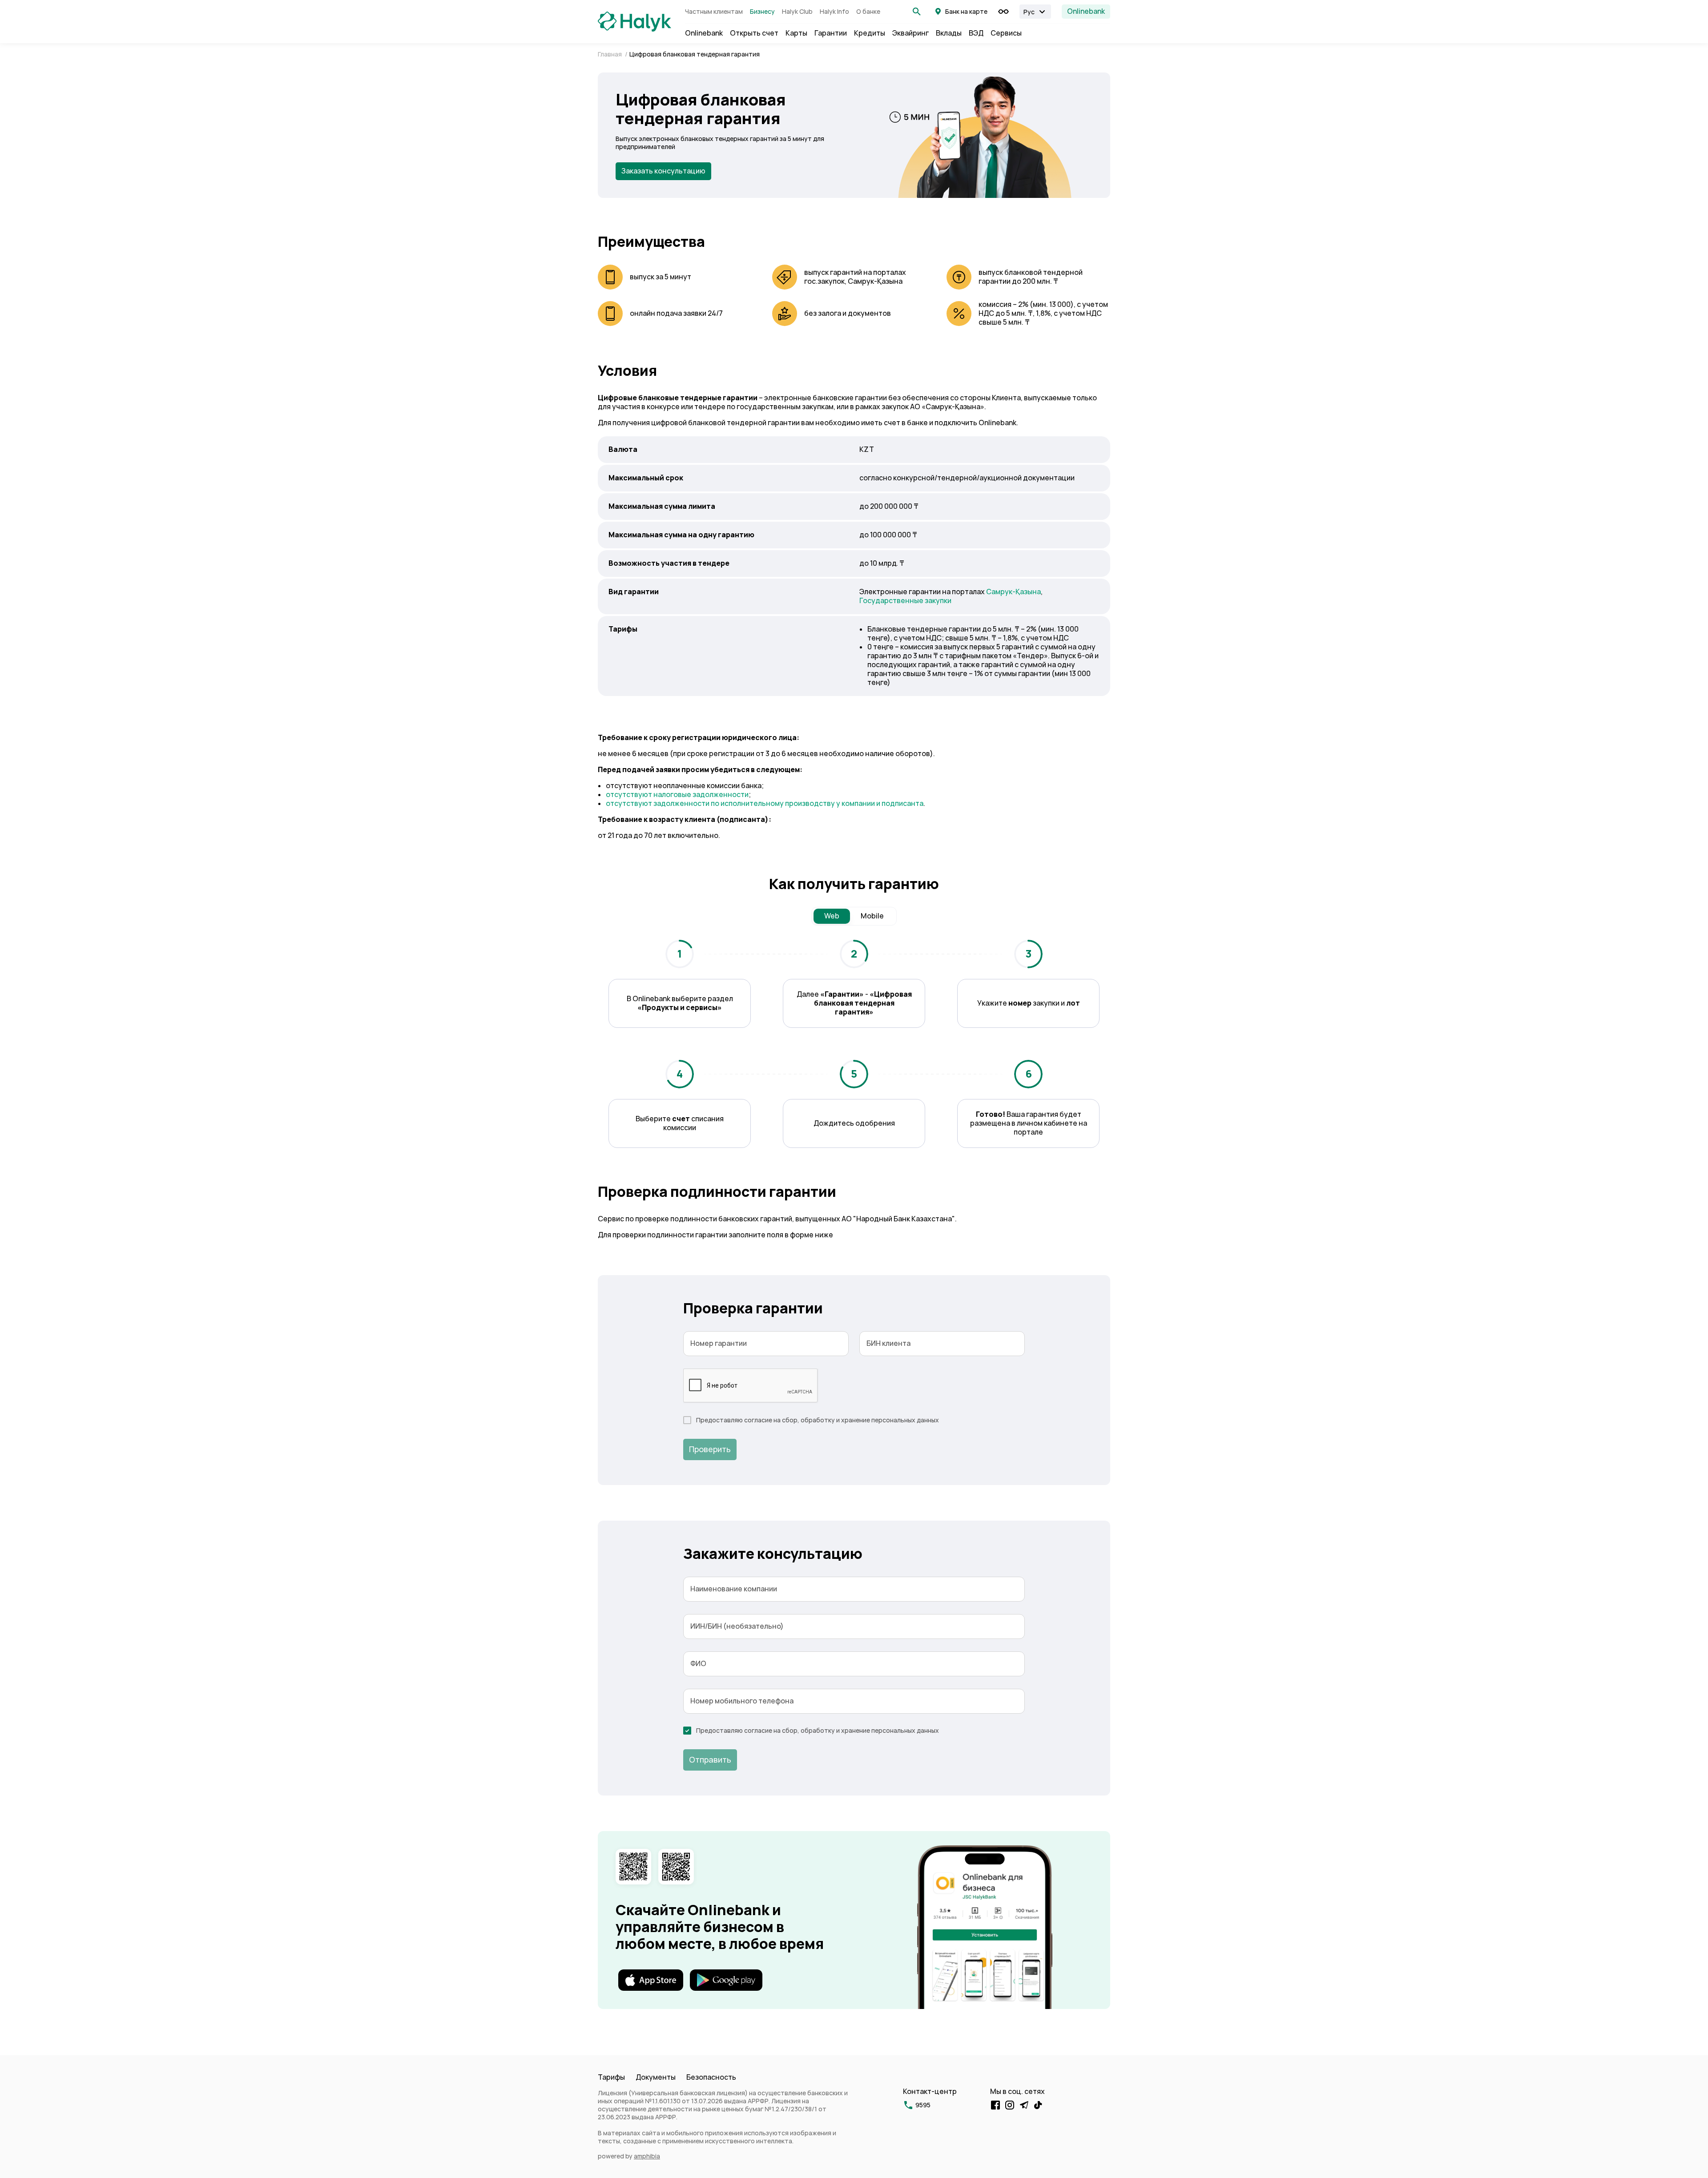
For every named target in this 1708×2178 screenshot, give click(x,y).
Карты (796, 33)
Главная (610, 54)
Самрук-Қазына (1013, 592)
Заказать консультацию (663, 171)
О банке (868, 12)
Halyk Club (797, 12)
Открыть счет (754, 33)
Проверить (710, 1449)
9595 (923, 2105)
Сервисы (1006, 33)
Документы (656, 2077)
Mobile (872, 916)
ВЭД (976, 33)
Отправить (710, 1760)
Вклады (949, 33)
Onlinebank (1086, 11)
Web (832, 916)
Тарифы (611, 2077)
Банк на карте (966, 12)
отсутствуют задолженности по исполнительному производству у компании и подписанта (765, 803)
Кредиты (870, 33)
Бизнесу (762, 12)
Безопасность (711, 2077)
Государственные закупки (905, 601)
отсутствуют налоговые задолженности (677, 795)
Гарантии (831, 33)
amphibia (647, 2156)
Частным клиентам (714, 12)
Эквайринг (910, 33)
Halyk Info (834, 12)
